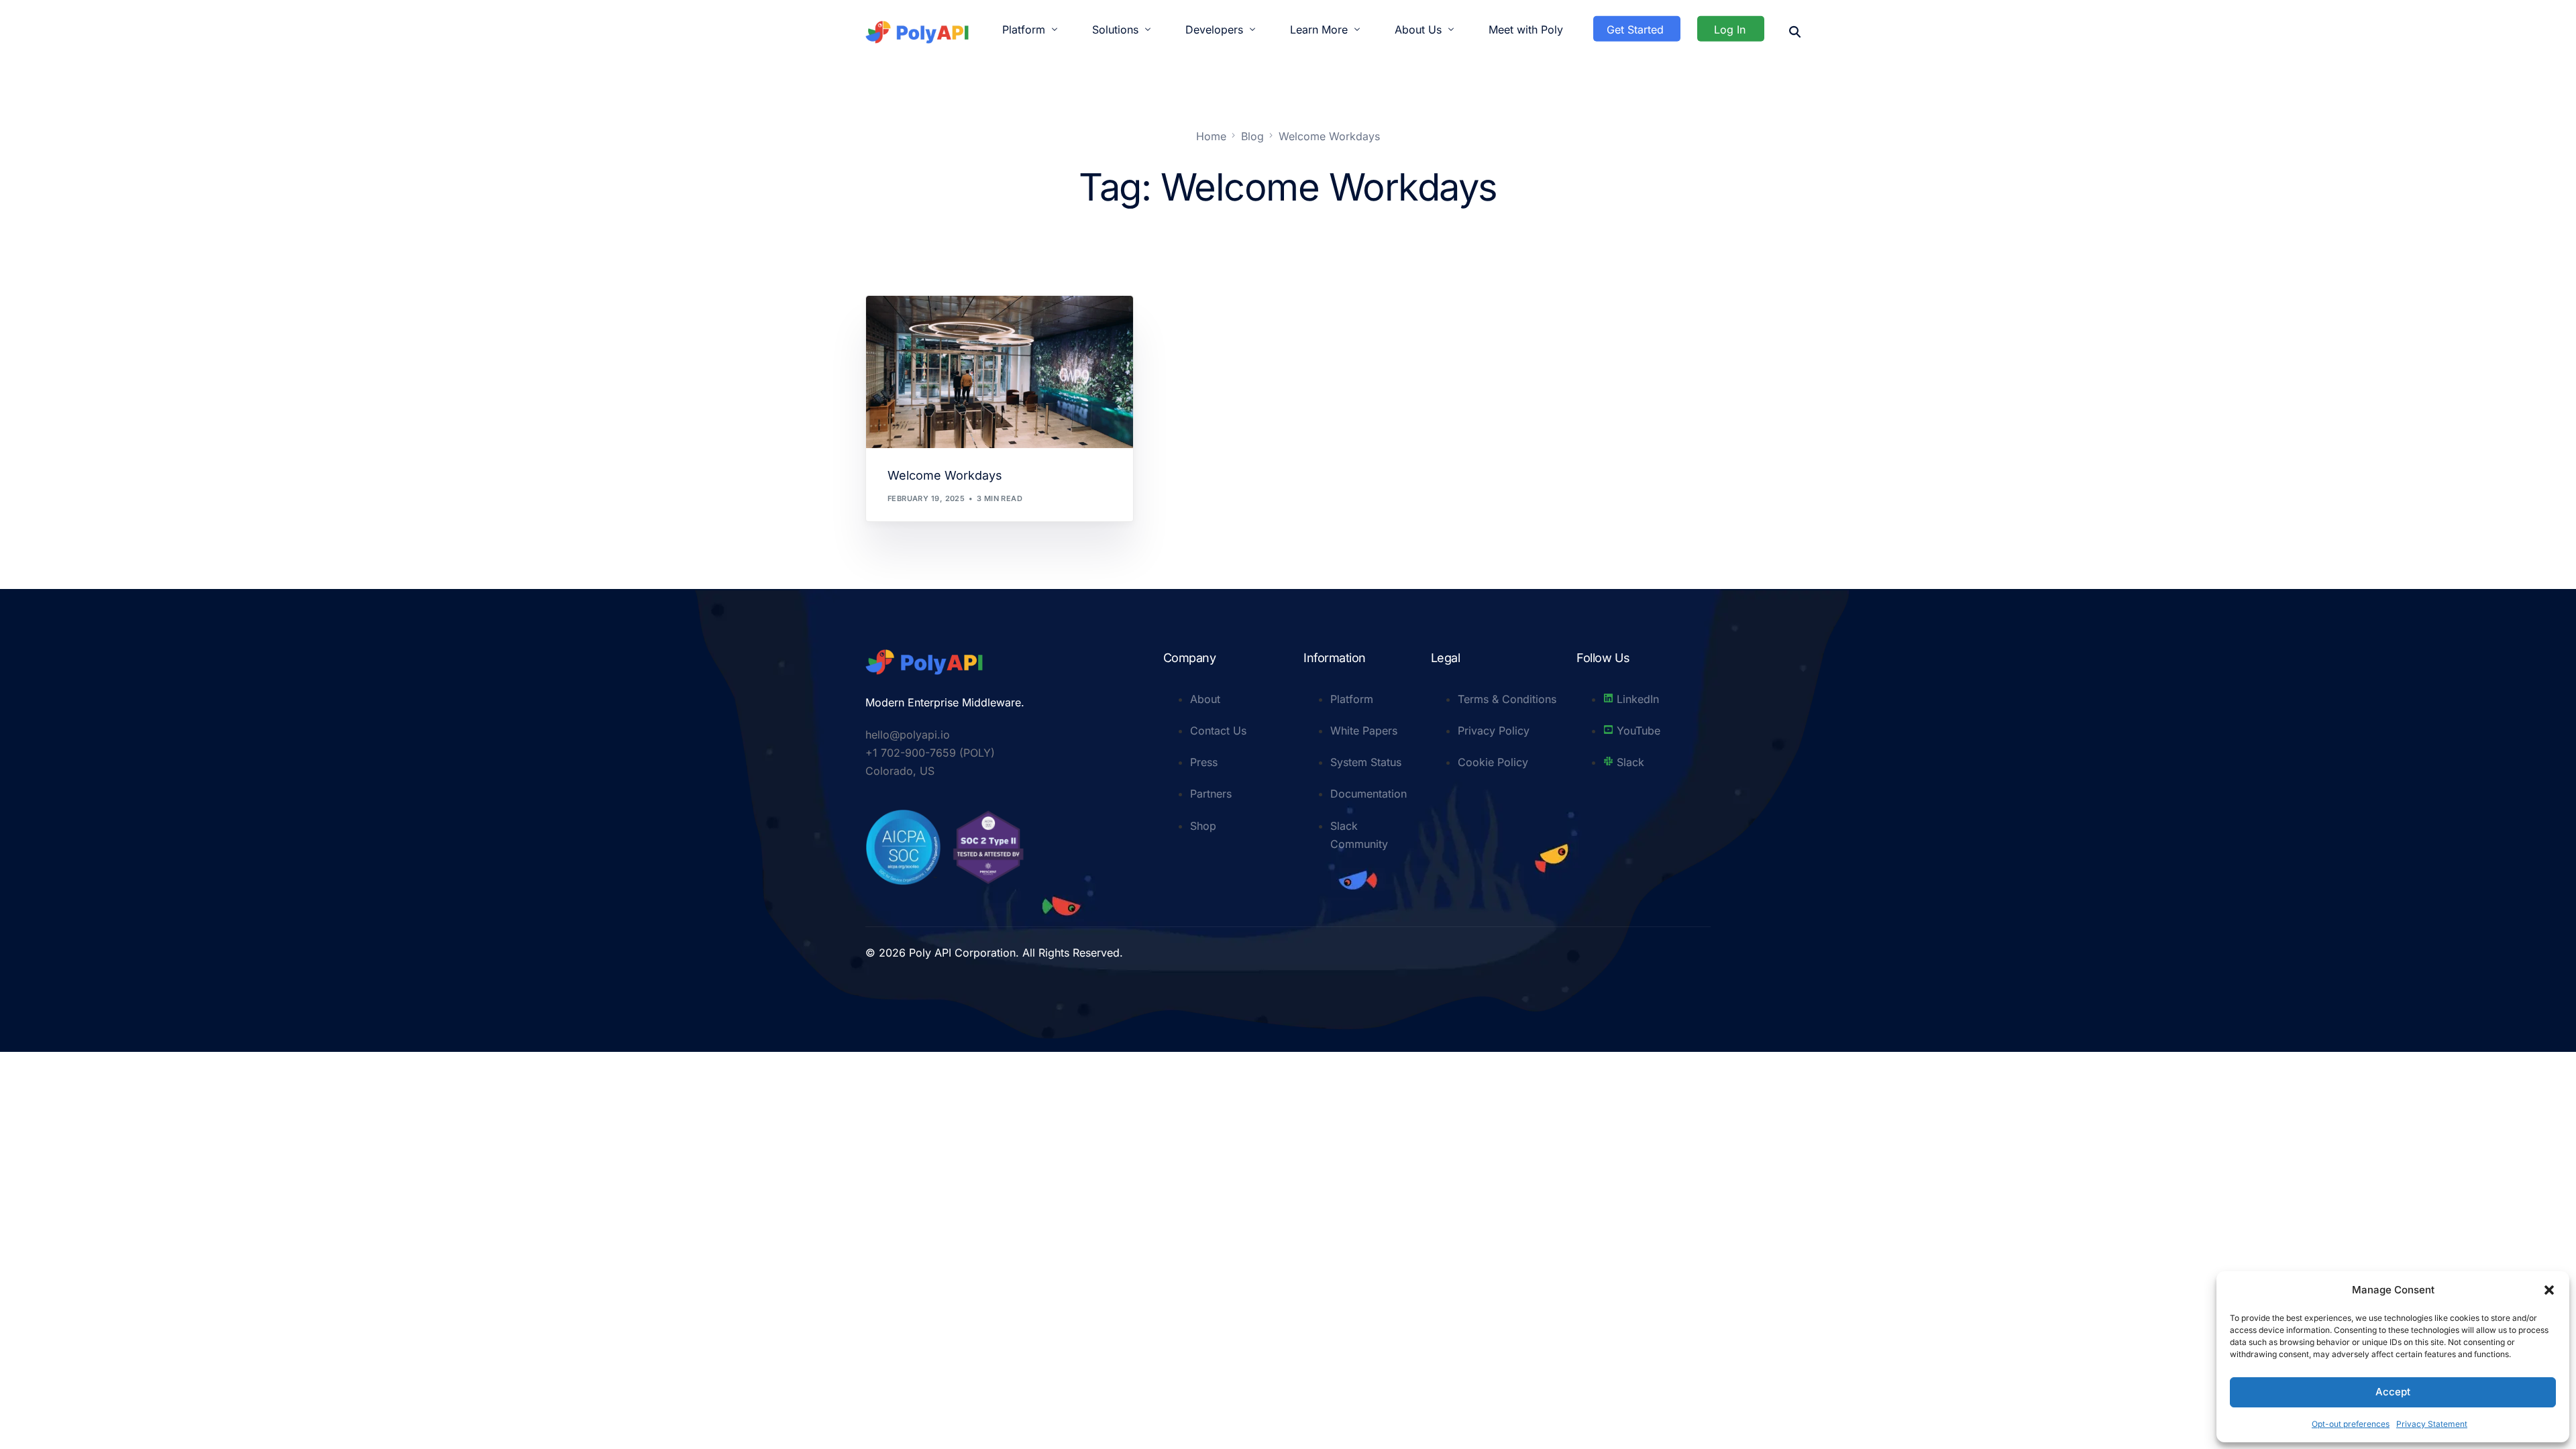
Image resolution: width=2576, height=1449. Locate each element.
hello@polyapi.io (908, 735)
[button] (2549, 1290)
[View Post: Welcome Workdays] (1000, 372)
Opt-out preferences (2351, 1424)
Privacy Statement (2432, 1424)
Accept (2393, 1392)
